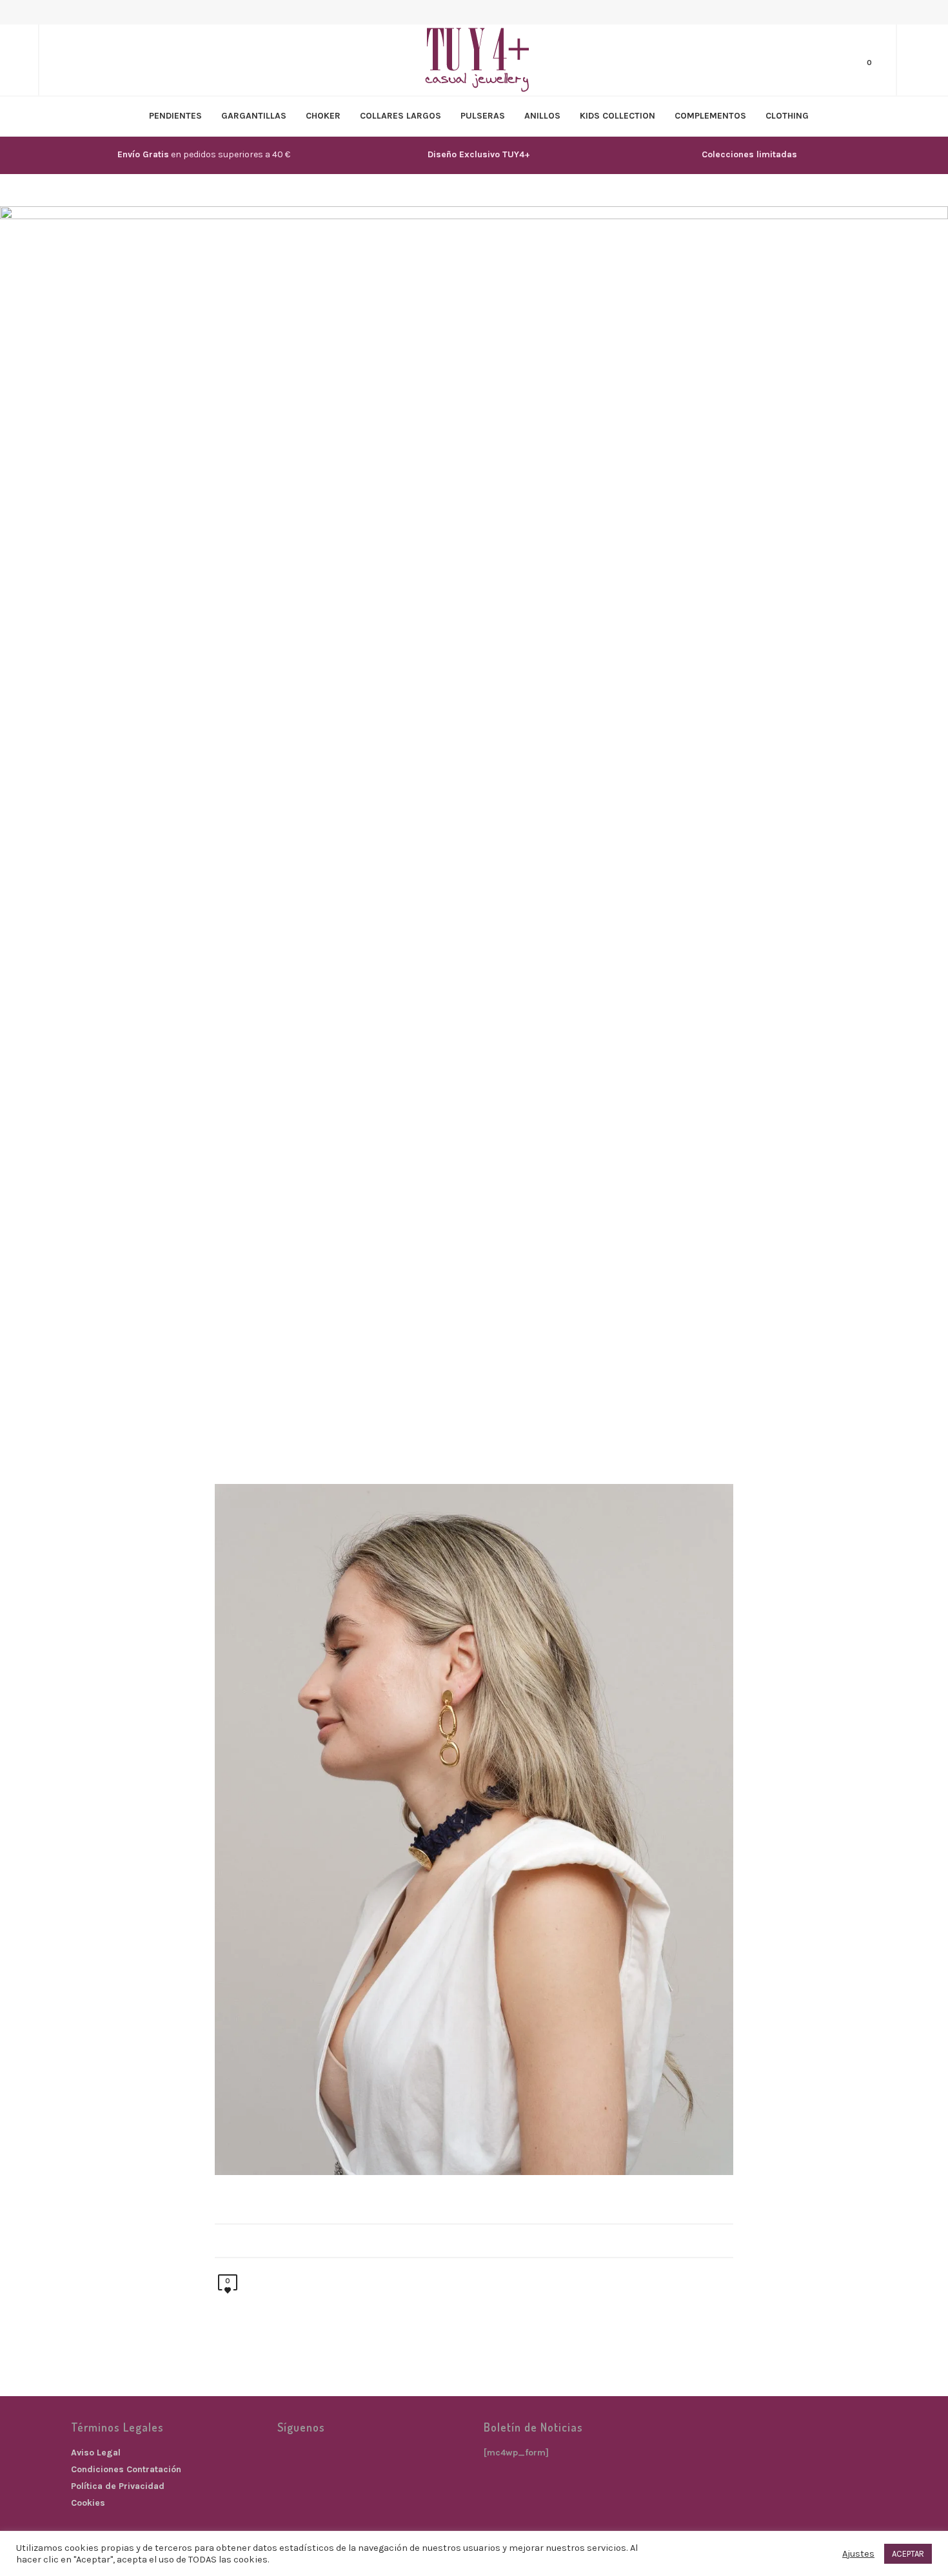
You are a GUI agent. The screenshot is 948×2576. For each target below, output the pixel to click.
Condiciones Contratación (126, 2469)
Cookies (88, 2503)
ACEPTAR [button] (908, 2554)
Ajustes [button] (858, 2554)
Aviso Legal (96, 2453)
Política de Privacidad (118, 2486)
